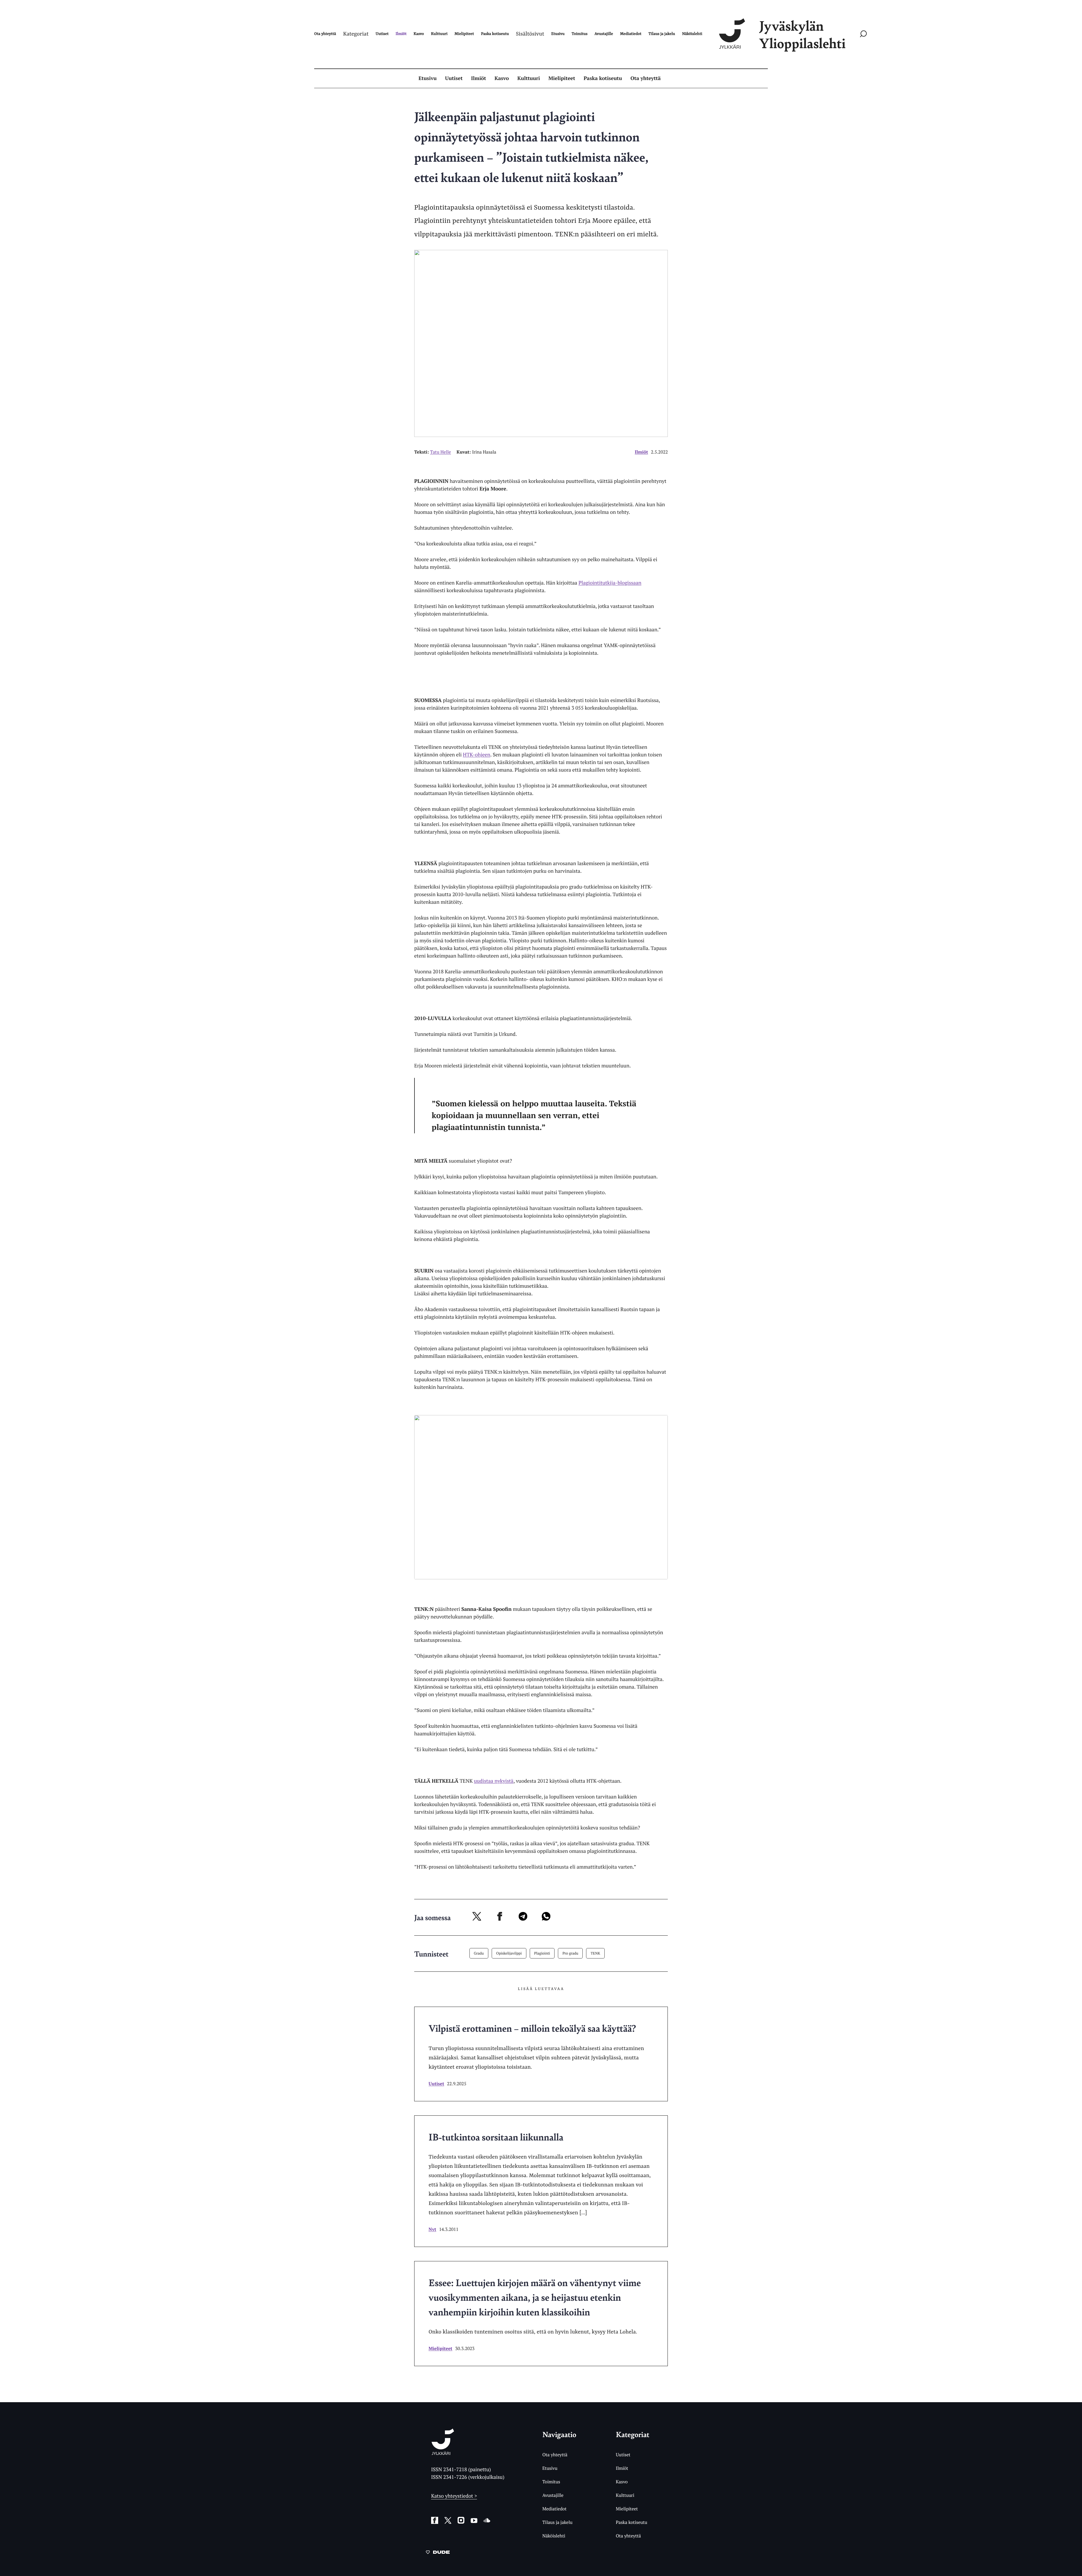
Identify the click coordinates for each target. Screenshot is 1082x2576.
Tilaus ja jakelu (557, 2522)
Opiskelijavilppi (509, 1953)
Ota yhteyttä (646, 78)
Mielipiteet (562, 78)
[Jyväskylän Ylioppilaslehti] (443, 2453)
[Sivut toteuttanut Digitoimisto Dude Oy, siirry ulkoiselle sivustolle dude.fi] (438, 2553)
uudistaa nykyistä (494, 1781)
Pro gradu (570, 1953)
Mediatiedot (555, 2509)
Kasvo (502, 78)
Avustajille (553, 2495)
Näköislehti (554, 2536)
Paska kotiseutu (603, 78)
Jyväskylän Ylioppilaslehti (802, 34)
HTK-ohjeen (477, 755)
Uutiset (454, 78)
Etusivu (427, 78)
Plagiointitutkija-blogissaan (610, 583)
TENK (595, 1953)
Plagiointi (542, 1953)
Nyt (432, 2229)
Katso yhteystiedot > (454, 2496)
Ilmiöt (479, 78)
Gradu (479, 1953)
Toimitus (551, 2482)
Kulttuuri (529, 78)
